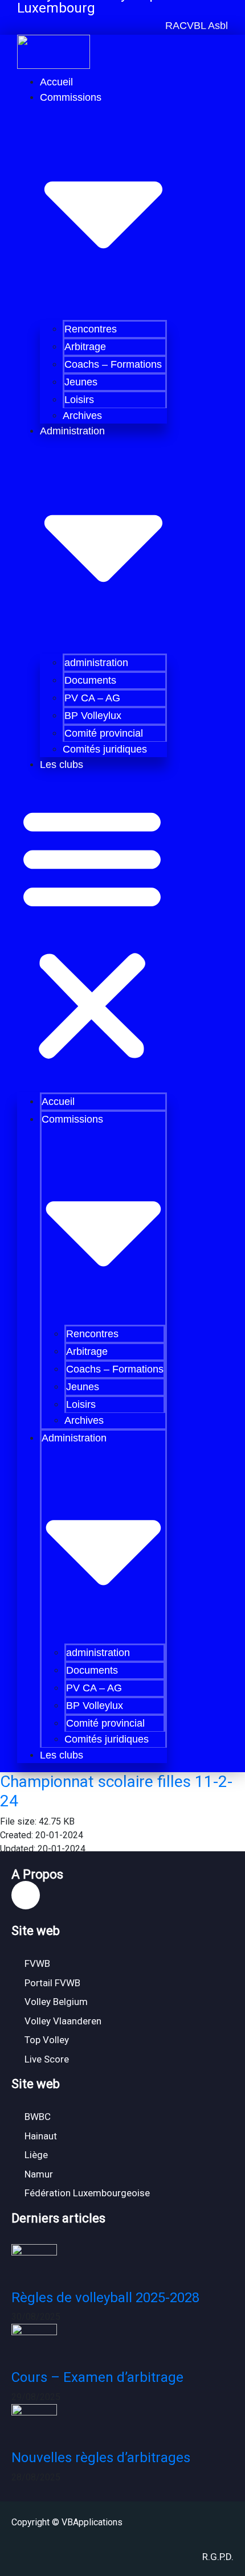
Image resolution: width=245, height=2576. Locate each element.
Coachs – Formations (113, 364)
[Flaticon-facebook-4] (26, 1895)
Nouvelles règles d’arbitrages (101, 2458)
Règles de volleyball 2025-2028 (105, 2298)
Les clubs (62, 765)
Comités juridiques (105, 749)
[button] (195, 26)
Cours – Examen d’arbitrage (97, 2377)
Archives (82, 416)
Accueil (56, 82)
